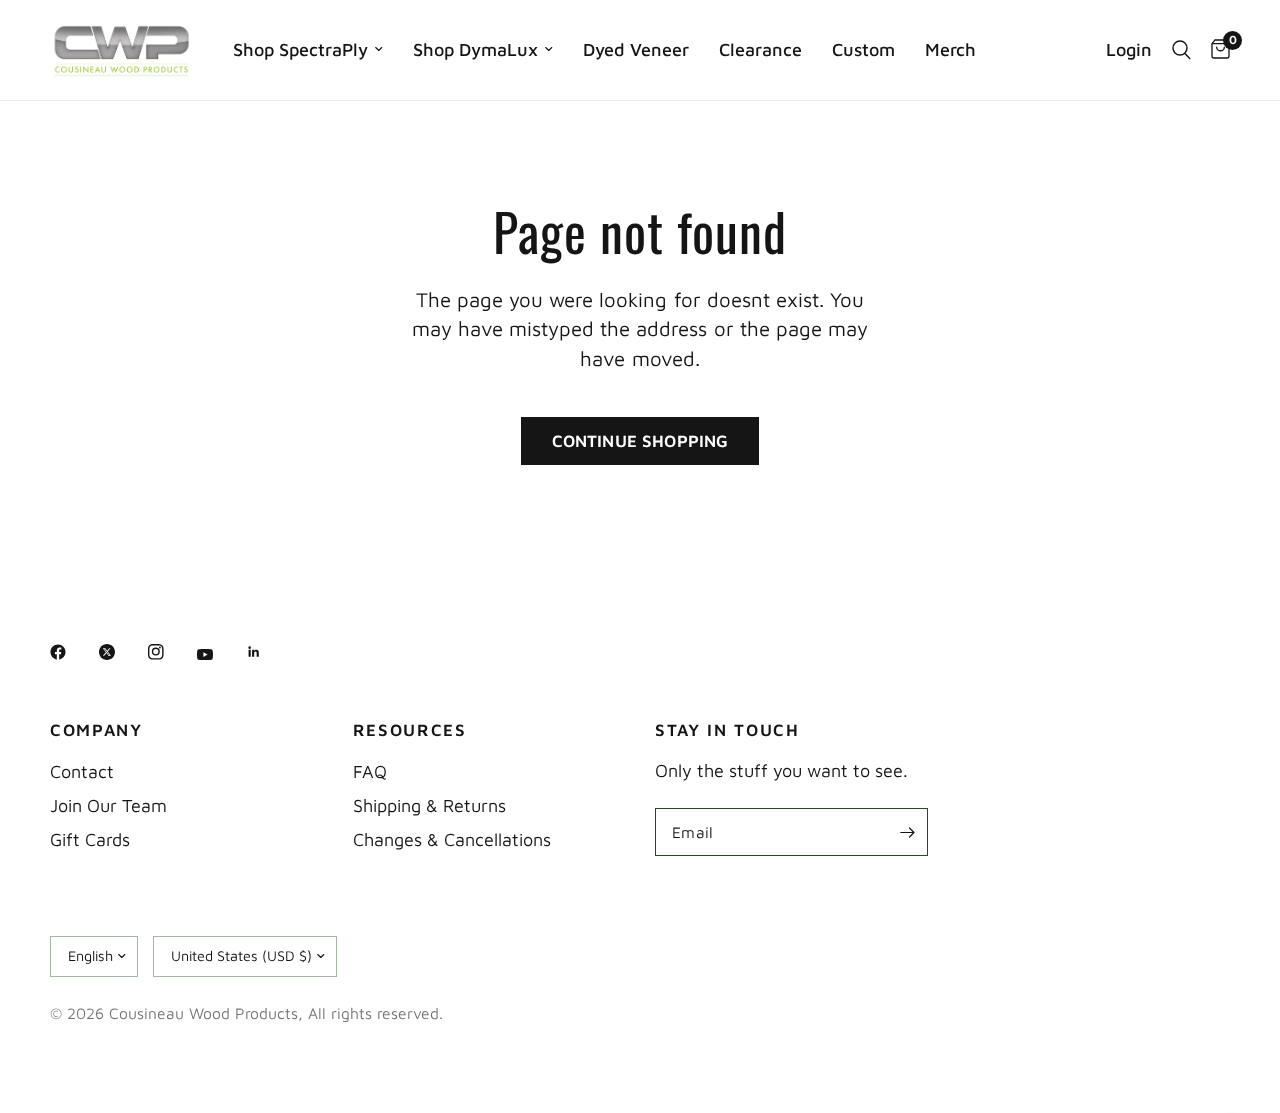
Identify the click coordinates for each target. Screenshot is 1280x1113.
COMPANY (96, 730)
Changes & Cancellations (452, 839)
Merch (950, 49)
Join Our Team (108, 805)
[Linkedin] (268, 652)
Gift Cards (90, 839)
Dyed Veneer (636, 49)
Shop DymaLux (475, 49)
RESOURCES (410, 730)
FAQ (370, 771)
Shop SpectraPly (300, 49)
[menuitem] (308, 50)
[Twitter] (121, 652)
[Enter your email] (908, 832)
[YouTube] (219, 655)
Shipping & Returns (429, 805)
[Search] (1181, 50)
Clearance (760, 49)
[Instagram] (170, 652)
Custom (863, 49)
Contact (82, 771)
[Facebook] (72, 652)
